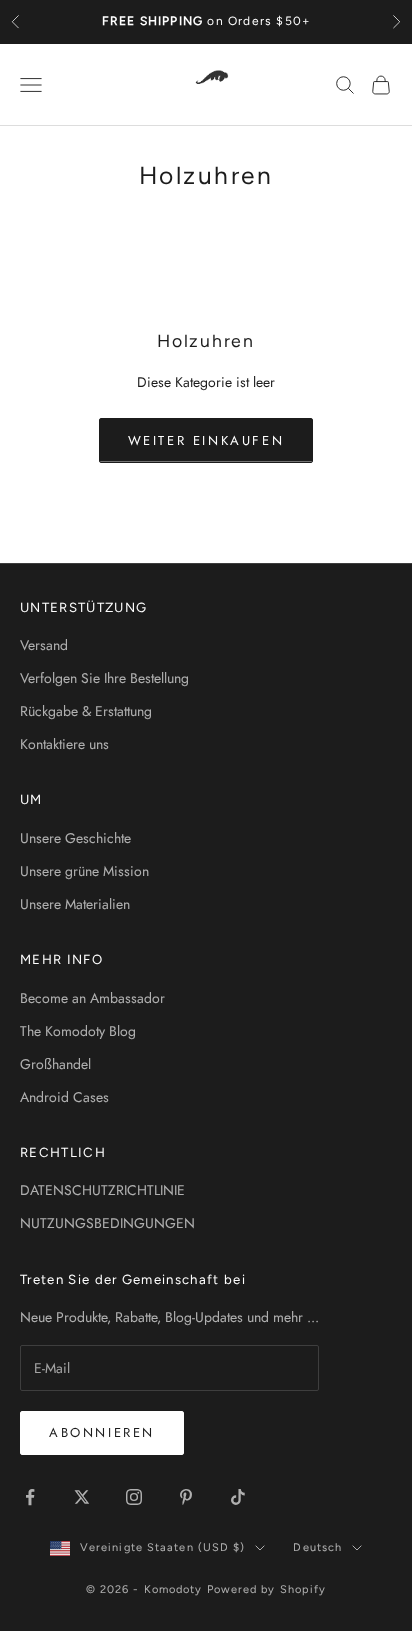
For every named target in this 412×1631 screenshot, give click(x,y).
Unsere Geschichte (75, 838)
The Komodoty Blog (78, 1031)
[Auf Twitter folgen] (82, 1497)
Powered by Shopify (267, 1589)
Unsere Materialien (75, 904)
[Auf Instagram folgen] (134, 1497)
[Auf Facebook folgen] (30, 1497)
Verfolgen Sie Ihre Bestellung (104, 678)
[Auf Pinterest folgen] (186, 1497)
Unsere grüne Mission (84, 871)
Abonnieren (102, 1432)
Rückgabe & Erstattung (86, 711)
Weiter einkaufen (206, 440)
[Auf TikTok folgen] (238, 1497)
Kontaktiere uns (64, 744)
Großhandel (55, 1064)
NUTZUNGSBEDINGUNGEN (107, 1223)
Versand (44, 645)
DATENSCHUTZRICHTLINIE (102, 1190)
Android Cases (64, 1097)
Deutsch (317, 1547)
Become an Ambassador (92, 998)
